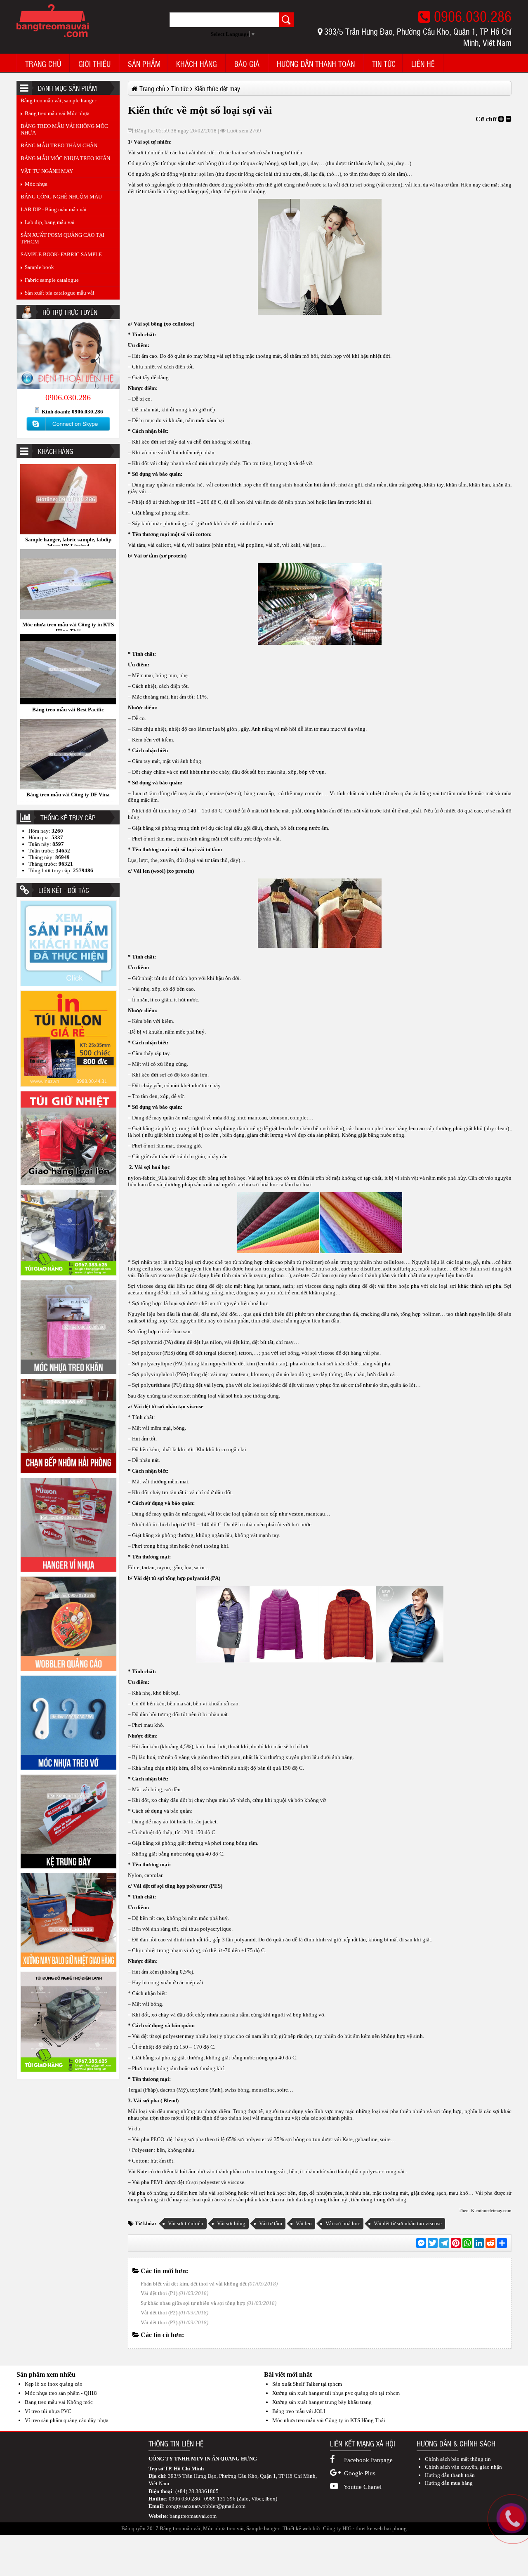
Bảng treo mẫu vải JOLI (299, 2411)
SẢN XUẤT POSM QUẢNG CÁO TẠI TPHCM (62, 238)
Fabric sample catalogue (52, 280)
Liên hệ (423, 64)
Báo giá (247, 64)
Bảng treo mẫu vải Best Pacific (68, 540)
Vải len (304, 2223)
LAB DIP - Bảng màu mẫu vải (54, 209)
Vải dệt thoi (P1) (159, 2293)
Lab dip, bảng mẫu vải (50, 222)
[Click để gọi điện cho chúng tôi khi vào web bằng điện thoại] (512, 2519)
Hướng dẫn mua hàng (449, 2483)
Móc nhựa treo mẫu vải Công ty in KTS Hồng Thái (329, 2420)
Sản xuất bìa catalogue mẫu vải (60, 293)
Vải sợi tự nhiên (186, 2223)
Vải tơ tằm (271, 2223)
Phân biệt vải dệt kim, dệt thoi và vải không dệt (194, 2284)
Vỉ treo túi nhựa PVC (48, 2411)
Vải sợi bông (231, 2223)
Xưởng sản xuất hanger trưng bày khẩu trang (322, 2402)
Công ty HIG (337, 2528)
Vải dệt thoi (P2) (159, 2313)
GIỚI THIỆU (94, 64)
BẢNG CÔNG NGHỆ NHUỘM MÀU (61, 197)
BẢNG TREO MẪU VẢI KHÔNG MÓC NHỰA (64, 129)
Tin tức (384, 64)
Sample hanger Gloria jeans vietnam (68, 795)
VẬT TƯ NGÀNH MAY (47, 171)
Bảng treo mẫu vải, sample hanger (58, 100)
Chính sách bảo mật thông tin (458, 2459)
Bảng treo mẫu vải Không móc (59, 2402)
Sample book (39, 267)
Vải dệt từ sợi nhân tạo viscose (408, 2223)
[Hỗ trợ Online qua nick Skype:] (68, 431)
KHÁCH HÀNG (197, 64)
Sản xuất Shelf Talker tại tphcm (307, 2384)
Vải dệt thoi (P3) (159, 2322)
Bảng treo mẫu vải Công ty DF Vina (68, 625)
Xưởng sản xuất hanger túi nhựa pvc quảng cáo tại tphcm (336, 2393)
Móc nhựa (36, 184)
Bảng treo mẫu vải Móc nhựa (57, 113)
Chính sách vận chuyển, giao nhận (463, 2467)
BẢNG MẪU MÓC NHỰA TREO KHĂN (65, 158)
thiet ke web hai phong (381, 2528)
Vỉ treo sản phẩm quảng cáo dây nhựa (67, 2420)
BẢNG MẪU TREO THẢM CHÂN (59, 145)
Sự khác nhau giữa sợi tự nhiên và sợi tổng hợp (193, 2303)
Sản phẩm (144, 64)
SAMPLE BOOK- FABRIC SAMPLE (61, 254)
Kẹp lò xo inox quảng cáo (54, 2384)
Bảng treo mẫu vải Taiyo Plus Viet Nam (68, 710)
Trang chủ (43, 64)
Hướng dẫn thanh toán (316, 64)
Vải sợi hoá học (343, 2223)
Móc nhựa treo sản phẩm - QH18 (61, 2393)
